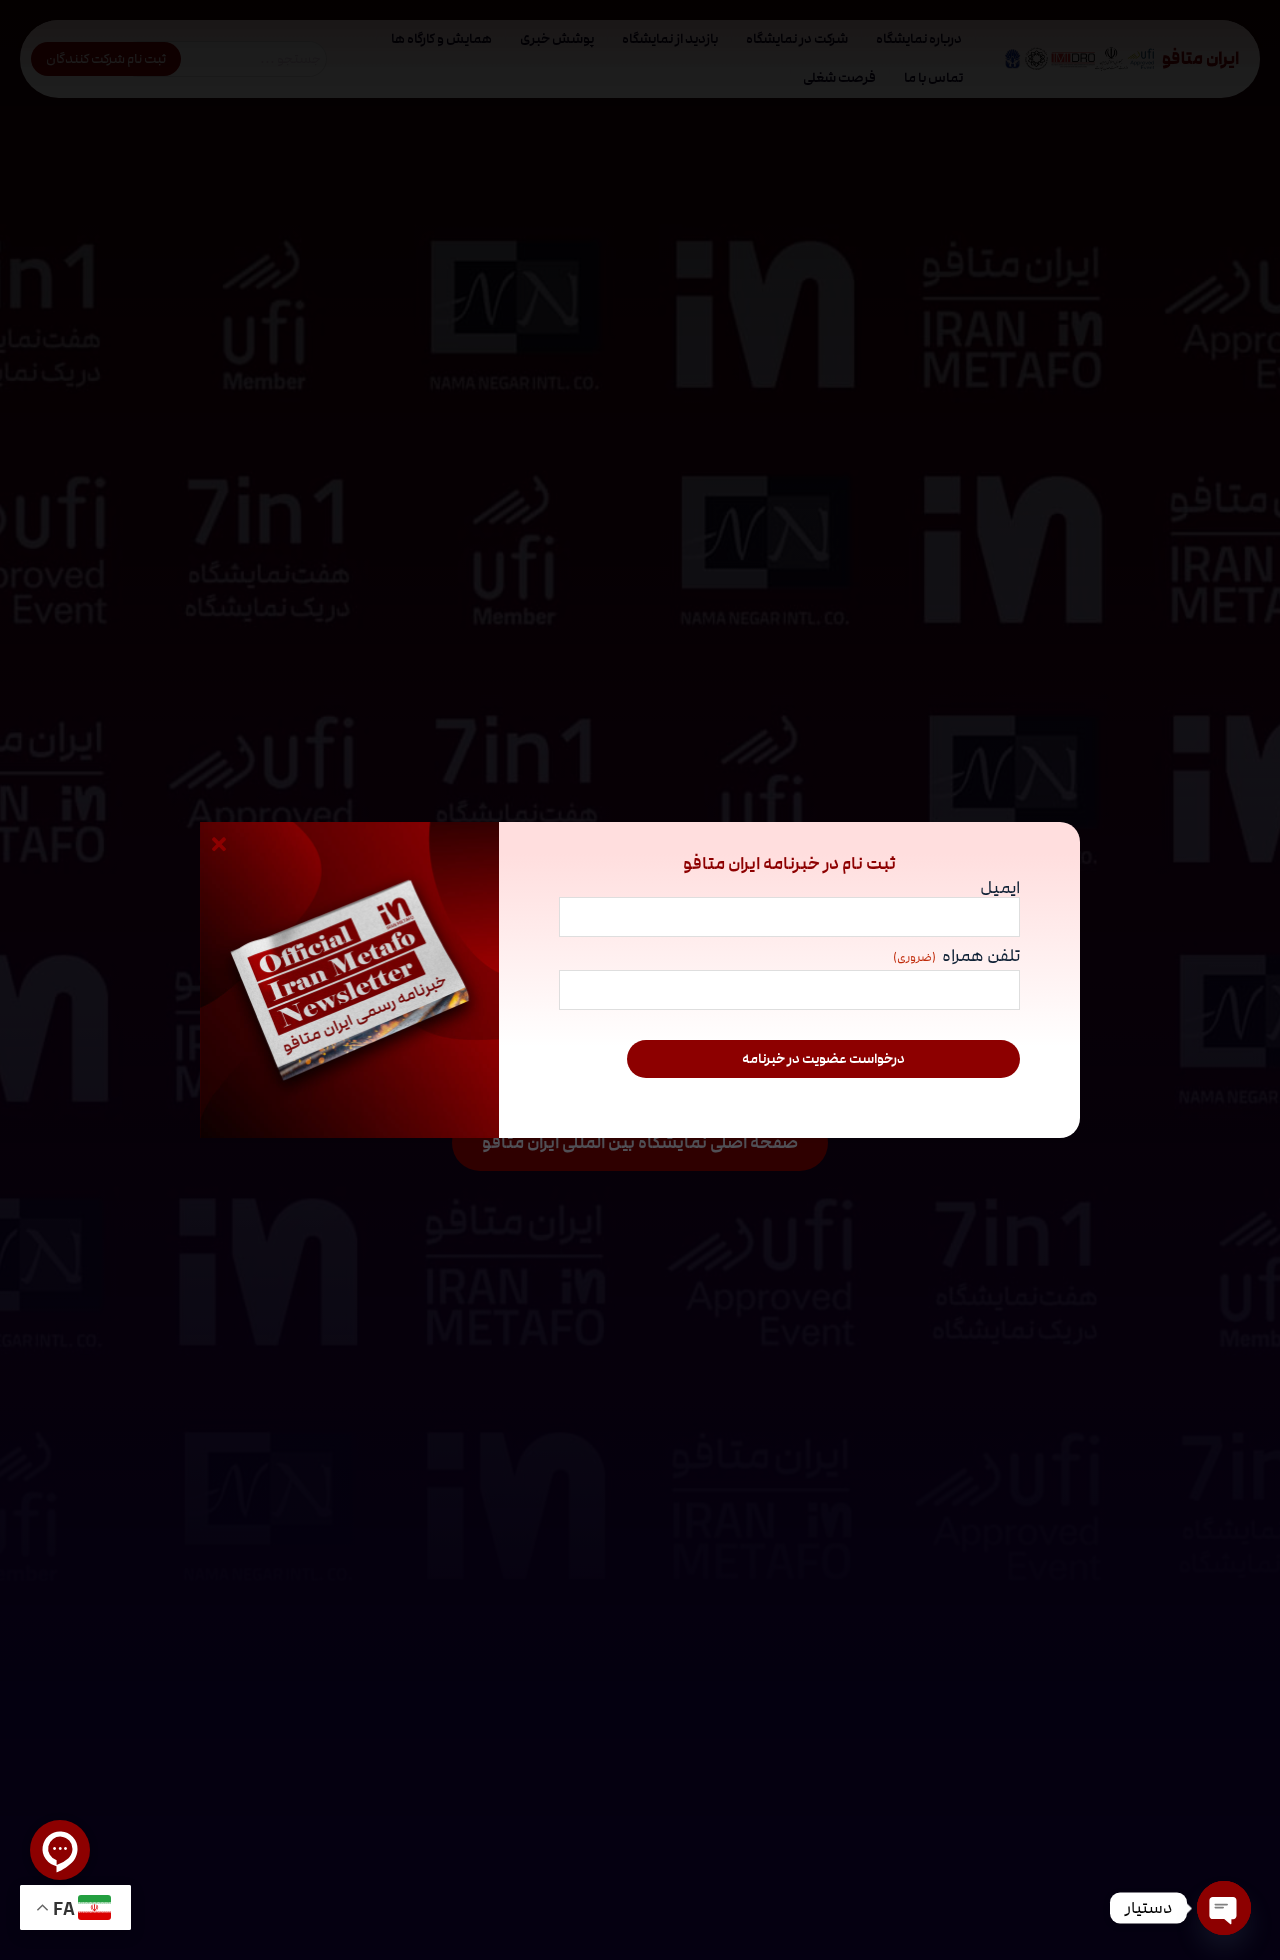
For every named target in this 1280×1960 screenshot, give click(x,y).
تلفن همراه (956, 957)
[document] (640, 980)
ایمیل (1000, 887)
